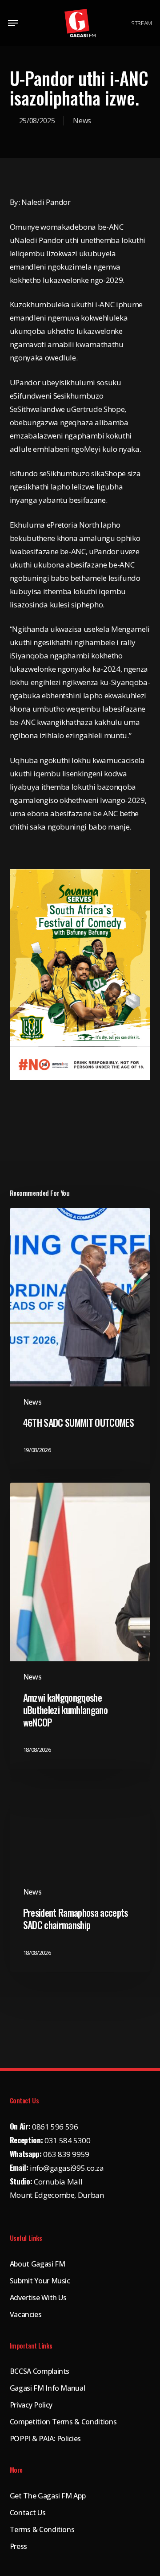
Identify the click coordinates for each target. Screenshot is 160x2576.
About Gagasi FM (38, 2264)
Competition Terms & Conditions (63, 2422)
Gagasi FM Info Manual (48, 2388)
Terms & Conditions (42, 2529)
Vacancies (26, 2314)
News (82, 121)
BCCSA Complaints (40, 2371)
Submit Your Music (40, 2281)
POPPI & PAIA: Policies (46, 2439)
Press (18, 2546)
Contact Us (28, 2513)
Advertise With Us (38, 2298)
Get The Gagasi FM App (48, 2496)
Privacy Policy (31, 2405)
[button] (13, 23)
